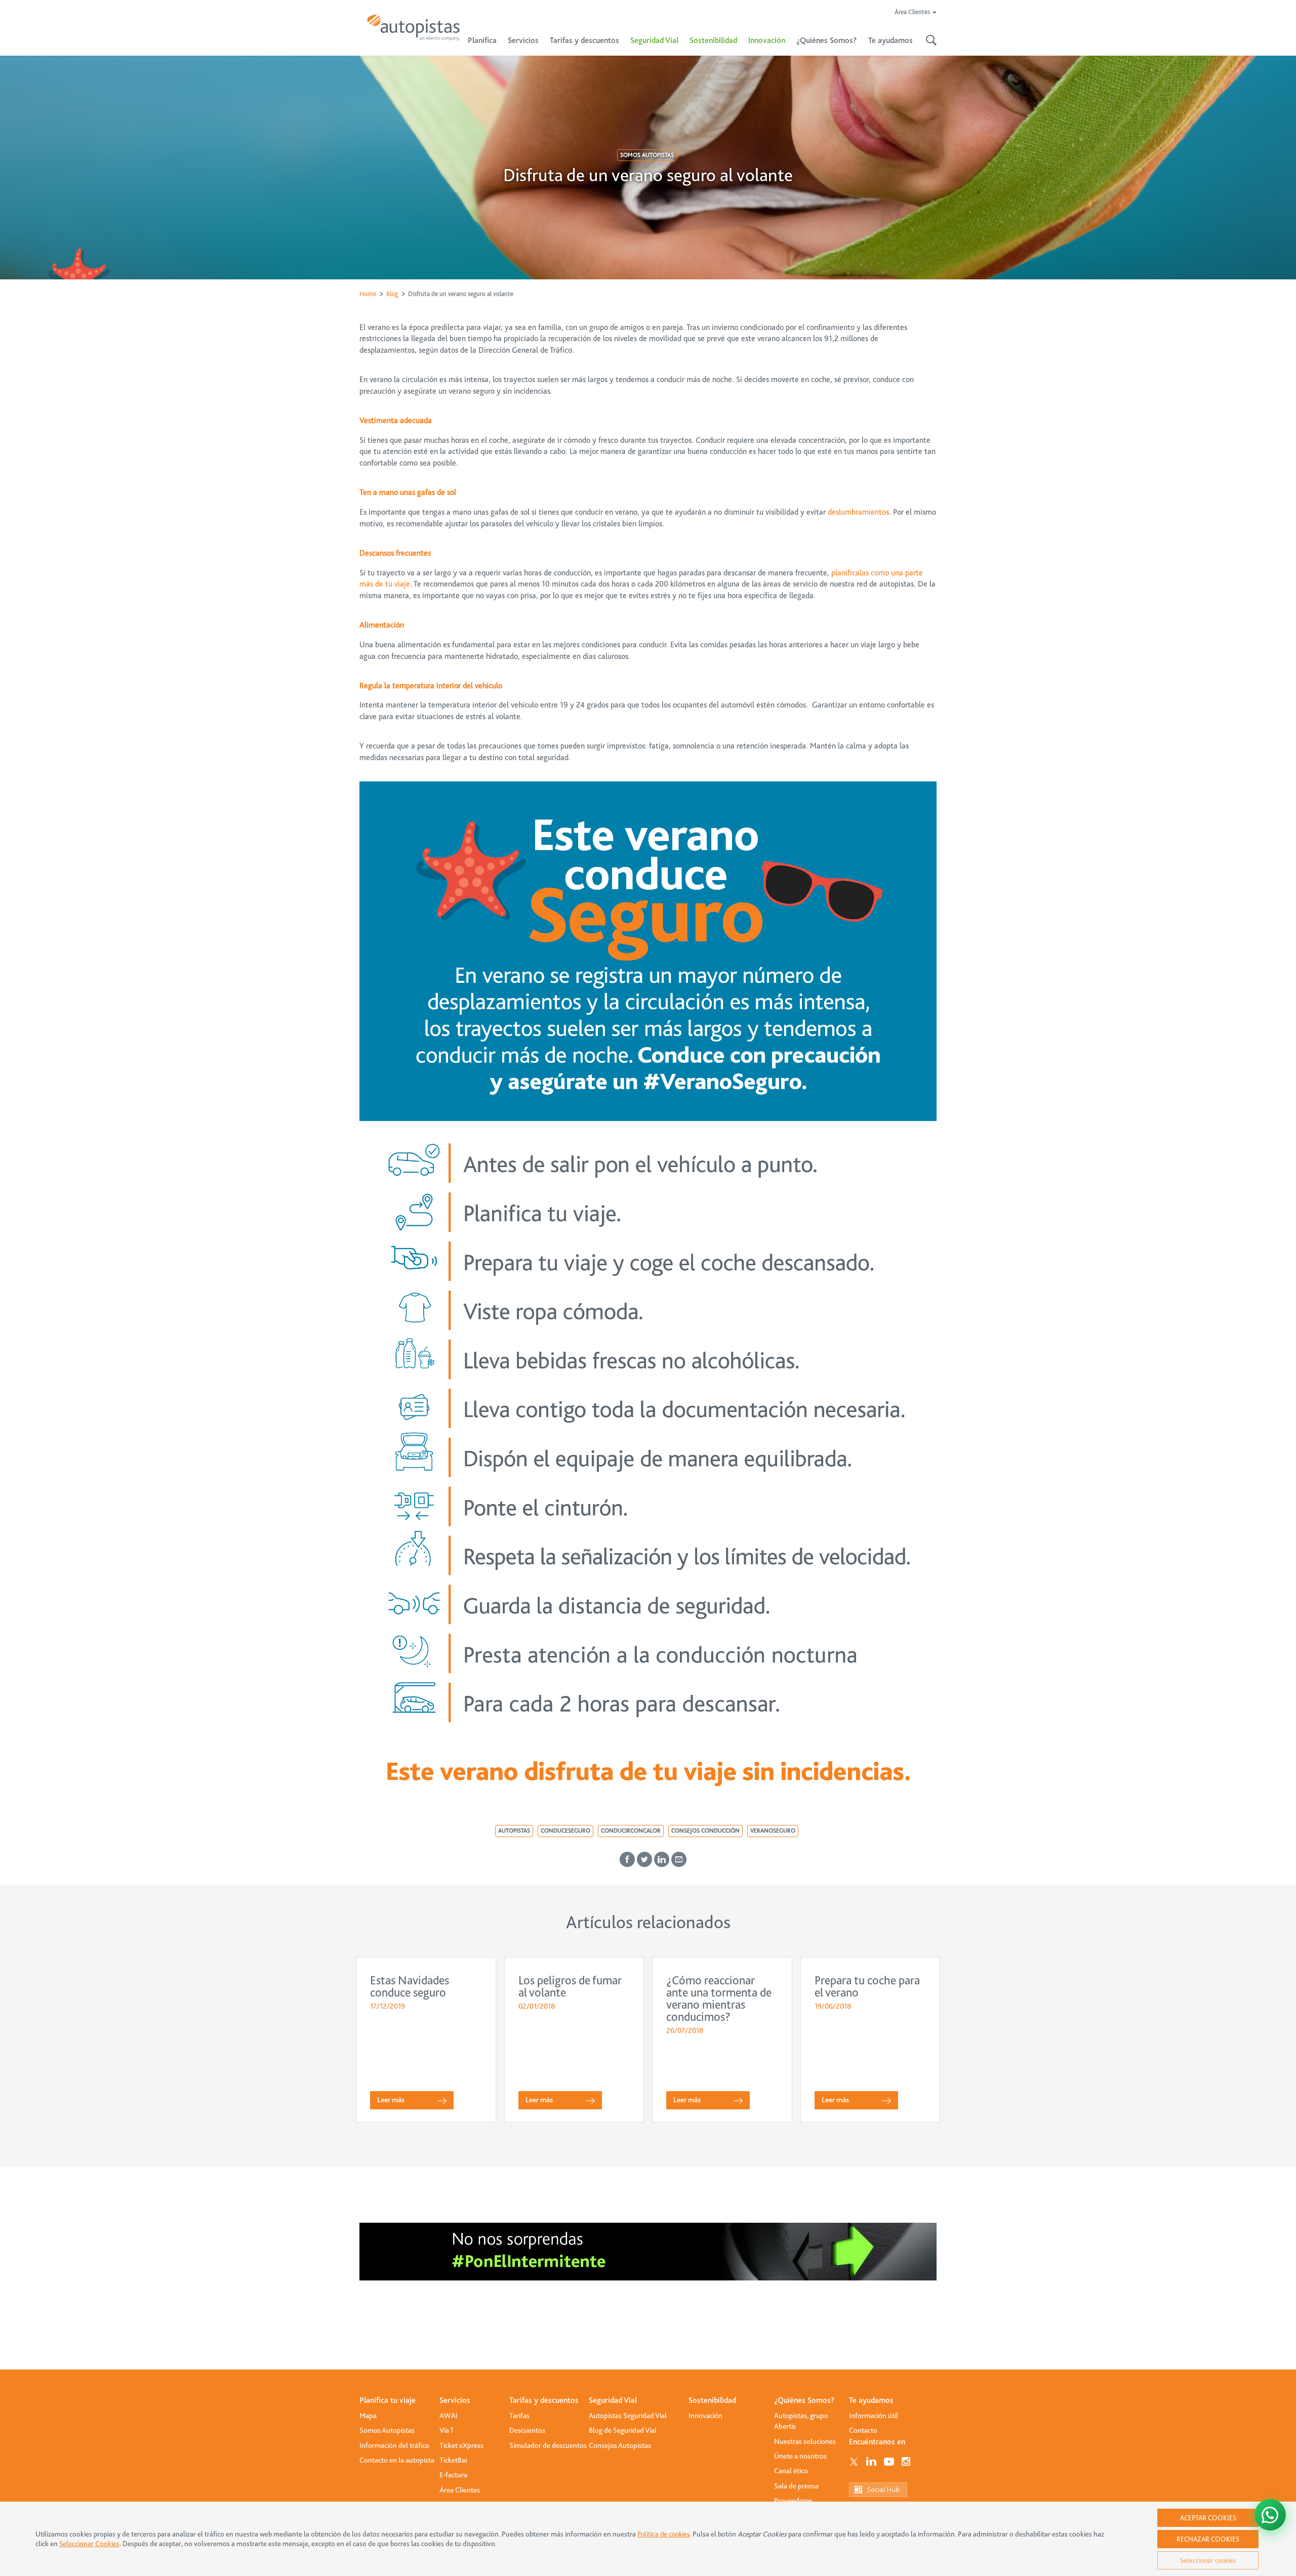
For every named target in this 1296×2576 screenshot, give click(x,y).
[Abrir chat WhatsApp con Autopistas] (1270, 2515)
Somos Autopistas (647, 155)
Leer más (391, 2100)
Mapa (368, 2416)
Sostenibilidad (713, 40)
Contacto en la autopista (397, 2460)
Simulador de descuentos (548, 2445)
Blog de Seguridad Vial (623, 2430)
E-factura (453, 2475)
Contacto (863, 2430)
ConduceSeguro (565, 1831)
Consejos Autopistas (620, 2445)
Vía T (447, 2430)
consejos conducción (705, 1831)
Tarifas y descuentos (544, 2400)
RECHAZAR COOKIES (1208, 2539)
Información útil (874, 2416)
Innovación (767, 40)
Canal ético (791, 2471)
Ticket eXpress (461, 2445)
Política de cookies (663, 2534)
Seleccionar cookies (1208, 2560)
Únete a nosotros (800, 2456)
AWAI (449, 2416)
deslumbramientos (858, 512)
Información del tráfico (394, 2445)
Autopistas (514, 1831)
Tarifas (519, 2416)
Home (368, 294)
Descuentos (527, 2430)
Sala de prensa (796, 2486)
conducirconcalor (631, 1831)
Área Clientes (460, 2490)
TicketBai (453, 2460)
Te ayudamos (871, 2400)
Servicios (455, 2400)
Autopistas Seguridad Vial (628, 2416)
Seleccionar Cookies (89, 2544)
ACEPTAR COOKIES (1208, 2518)
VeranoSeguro (773, 1831)
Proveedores (793, 2501)
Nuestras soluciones (805, 2441)
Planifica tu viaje (388, 2400)
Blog (392, 294)
